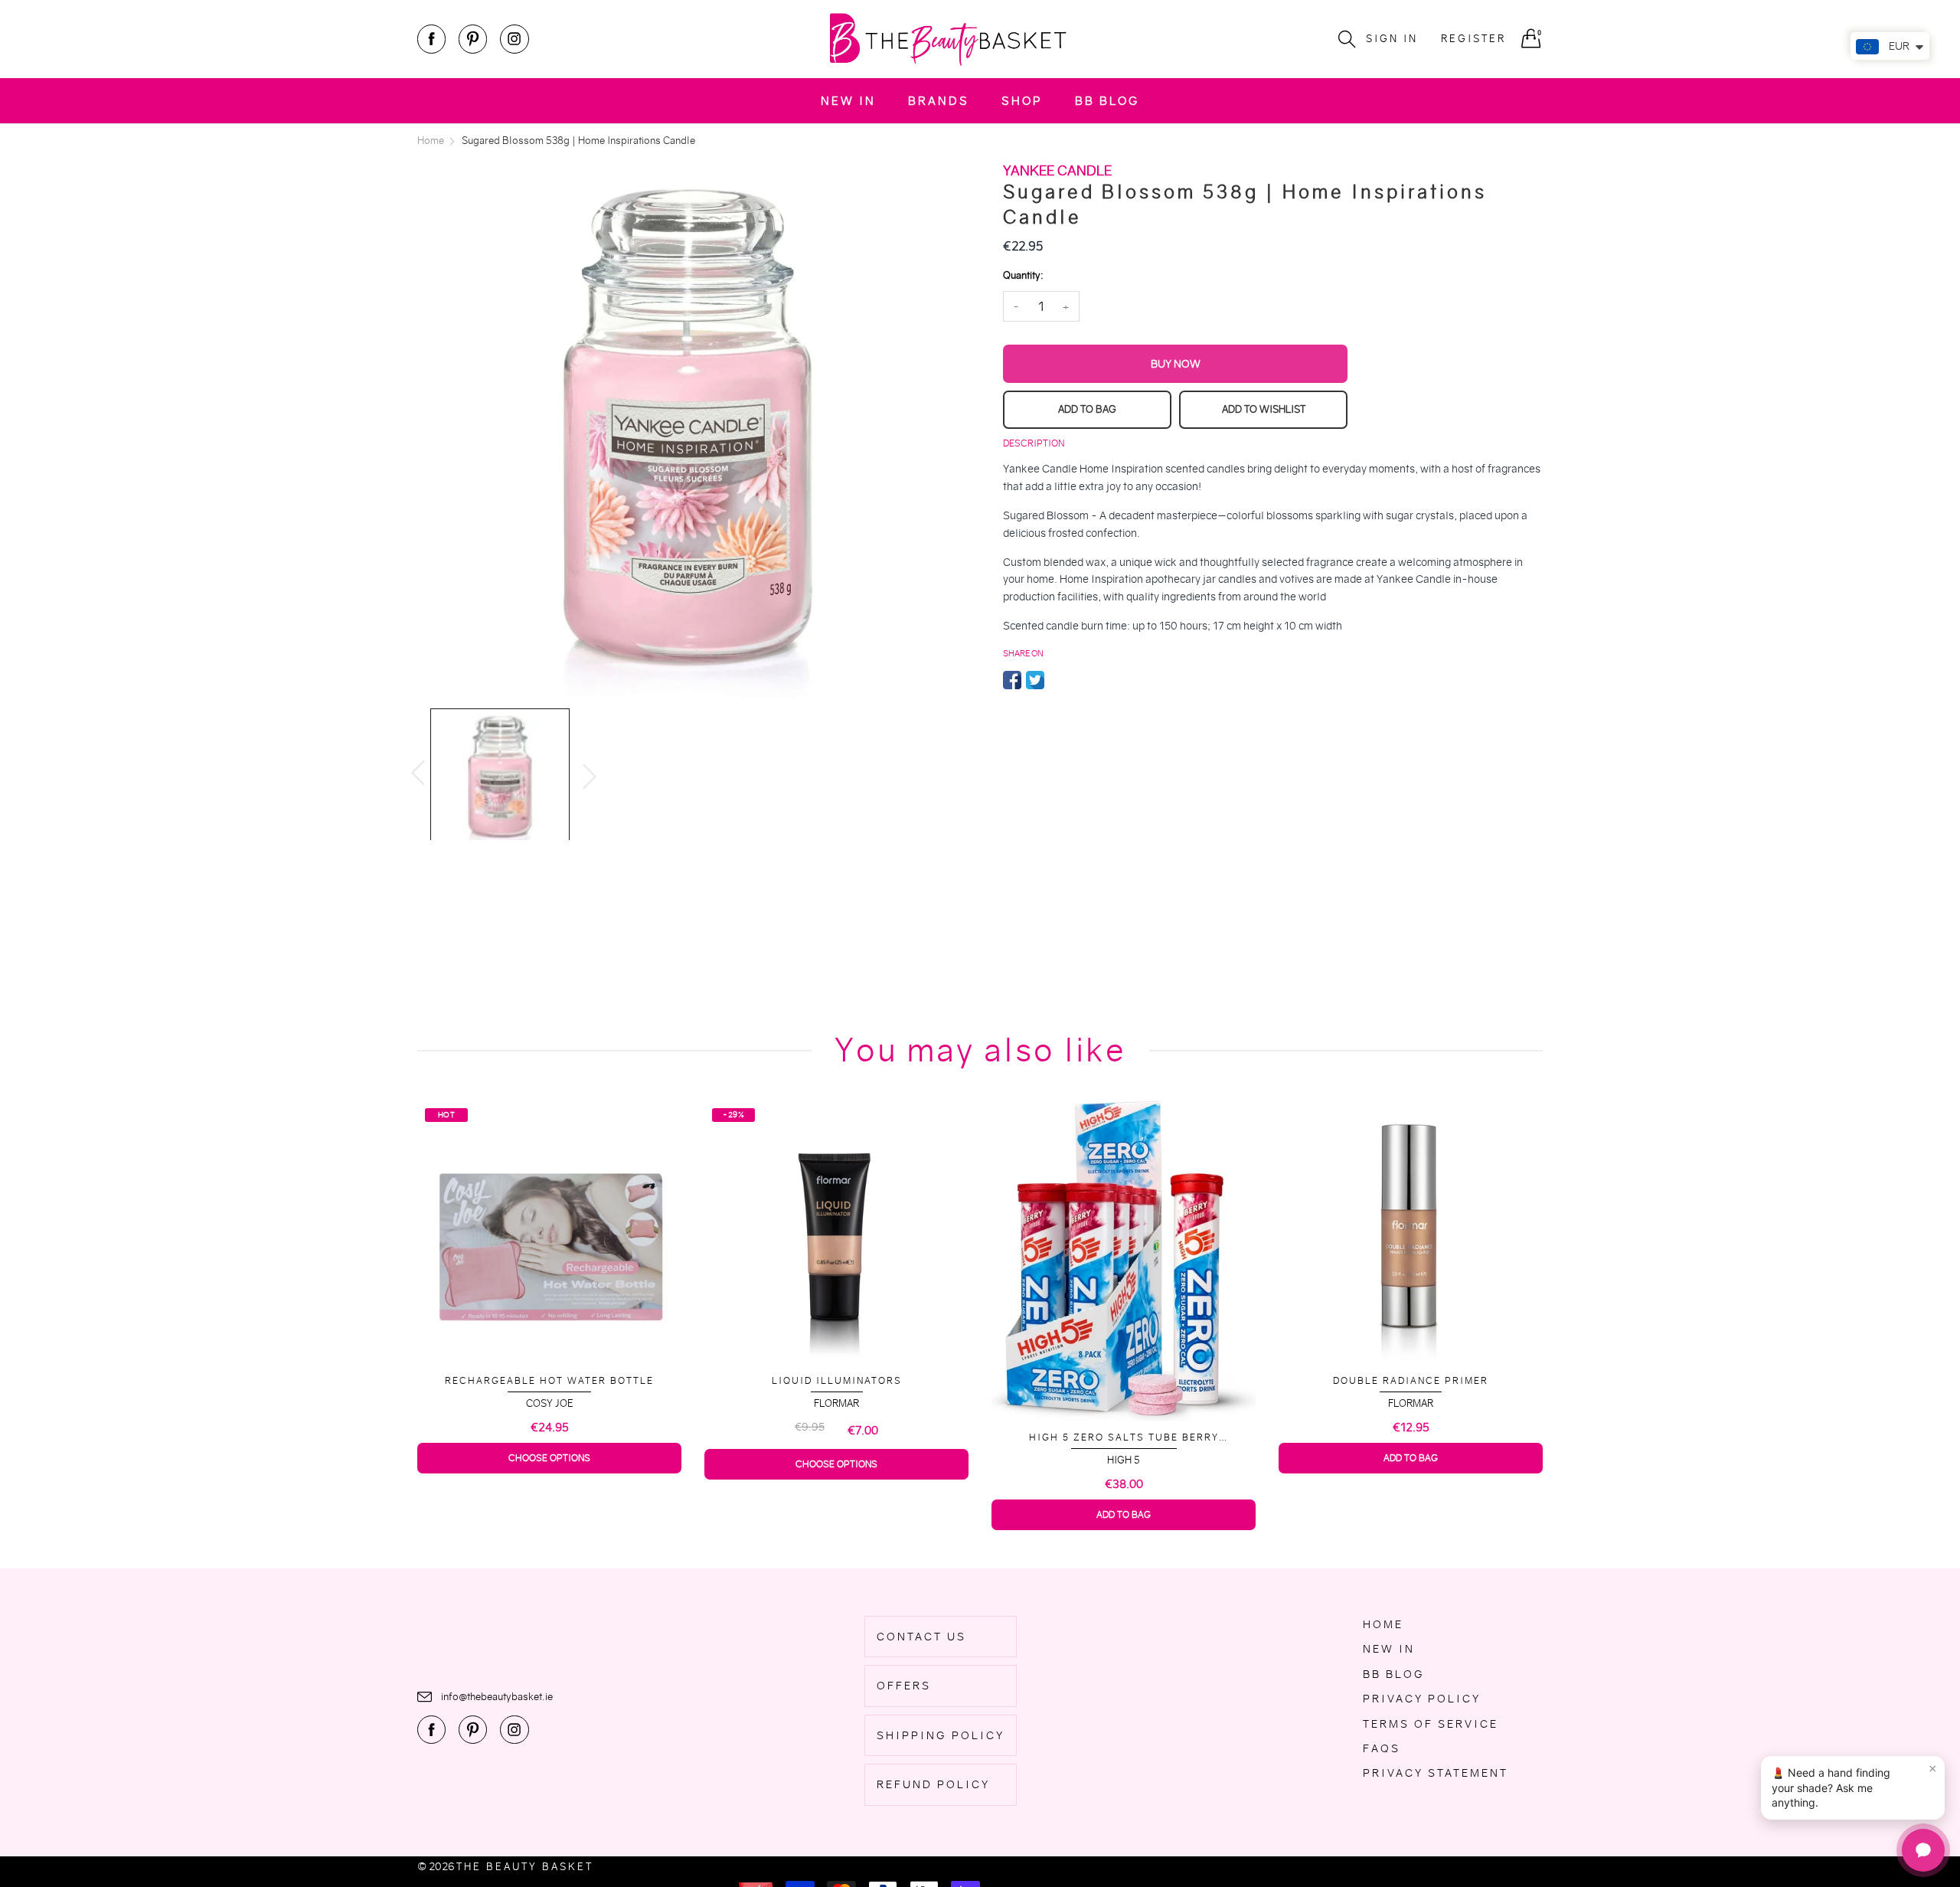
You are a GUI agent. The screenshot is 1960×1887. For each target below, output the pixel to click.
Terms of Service (1431, 1724)
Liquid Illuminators (550, 1380)
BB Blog (1107, 101)
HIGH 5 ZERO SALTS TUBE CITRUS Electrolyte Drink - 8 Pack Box (1411, 1431)
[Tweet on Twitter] (1035, 680)
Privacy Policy (1422, 1699)
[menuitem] (848, 101)
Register (1473, 39)
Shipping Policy (941, 1735)
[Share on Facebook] (1012, 680)
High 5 (836, 1460)
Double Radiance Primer (1124, 1380)
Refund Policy (933, 1784)
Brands (939, 101)
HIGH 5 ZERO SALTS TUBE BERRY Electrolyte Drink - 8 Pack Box (837, 1438)
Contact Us (921, 1637)
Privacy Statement (1436, 1773)
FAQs (1382, 1748)
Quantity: (1023, 275)
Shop (1022, 101)
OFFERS (904, 1686)
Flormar (549, 1403)
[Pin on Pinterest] (1058, 680)
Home (1383, 1624)
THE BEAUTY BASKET (525, 1867)
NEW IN (848, 101)
